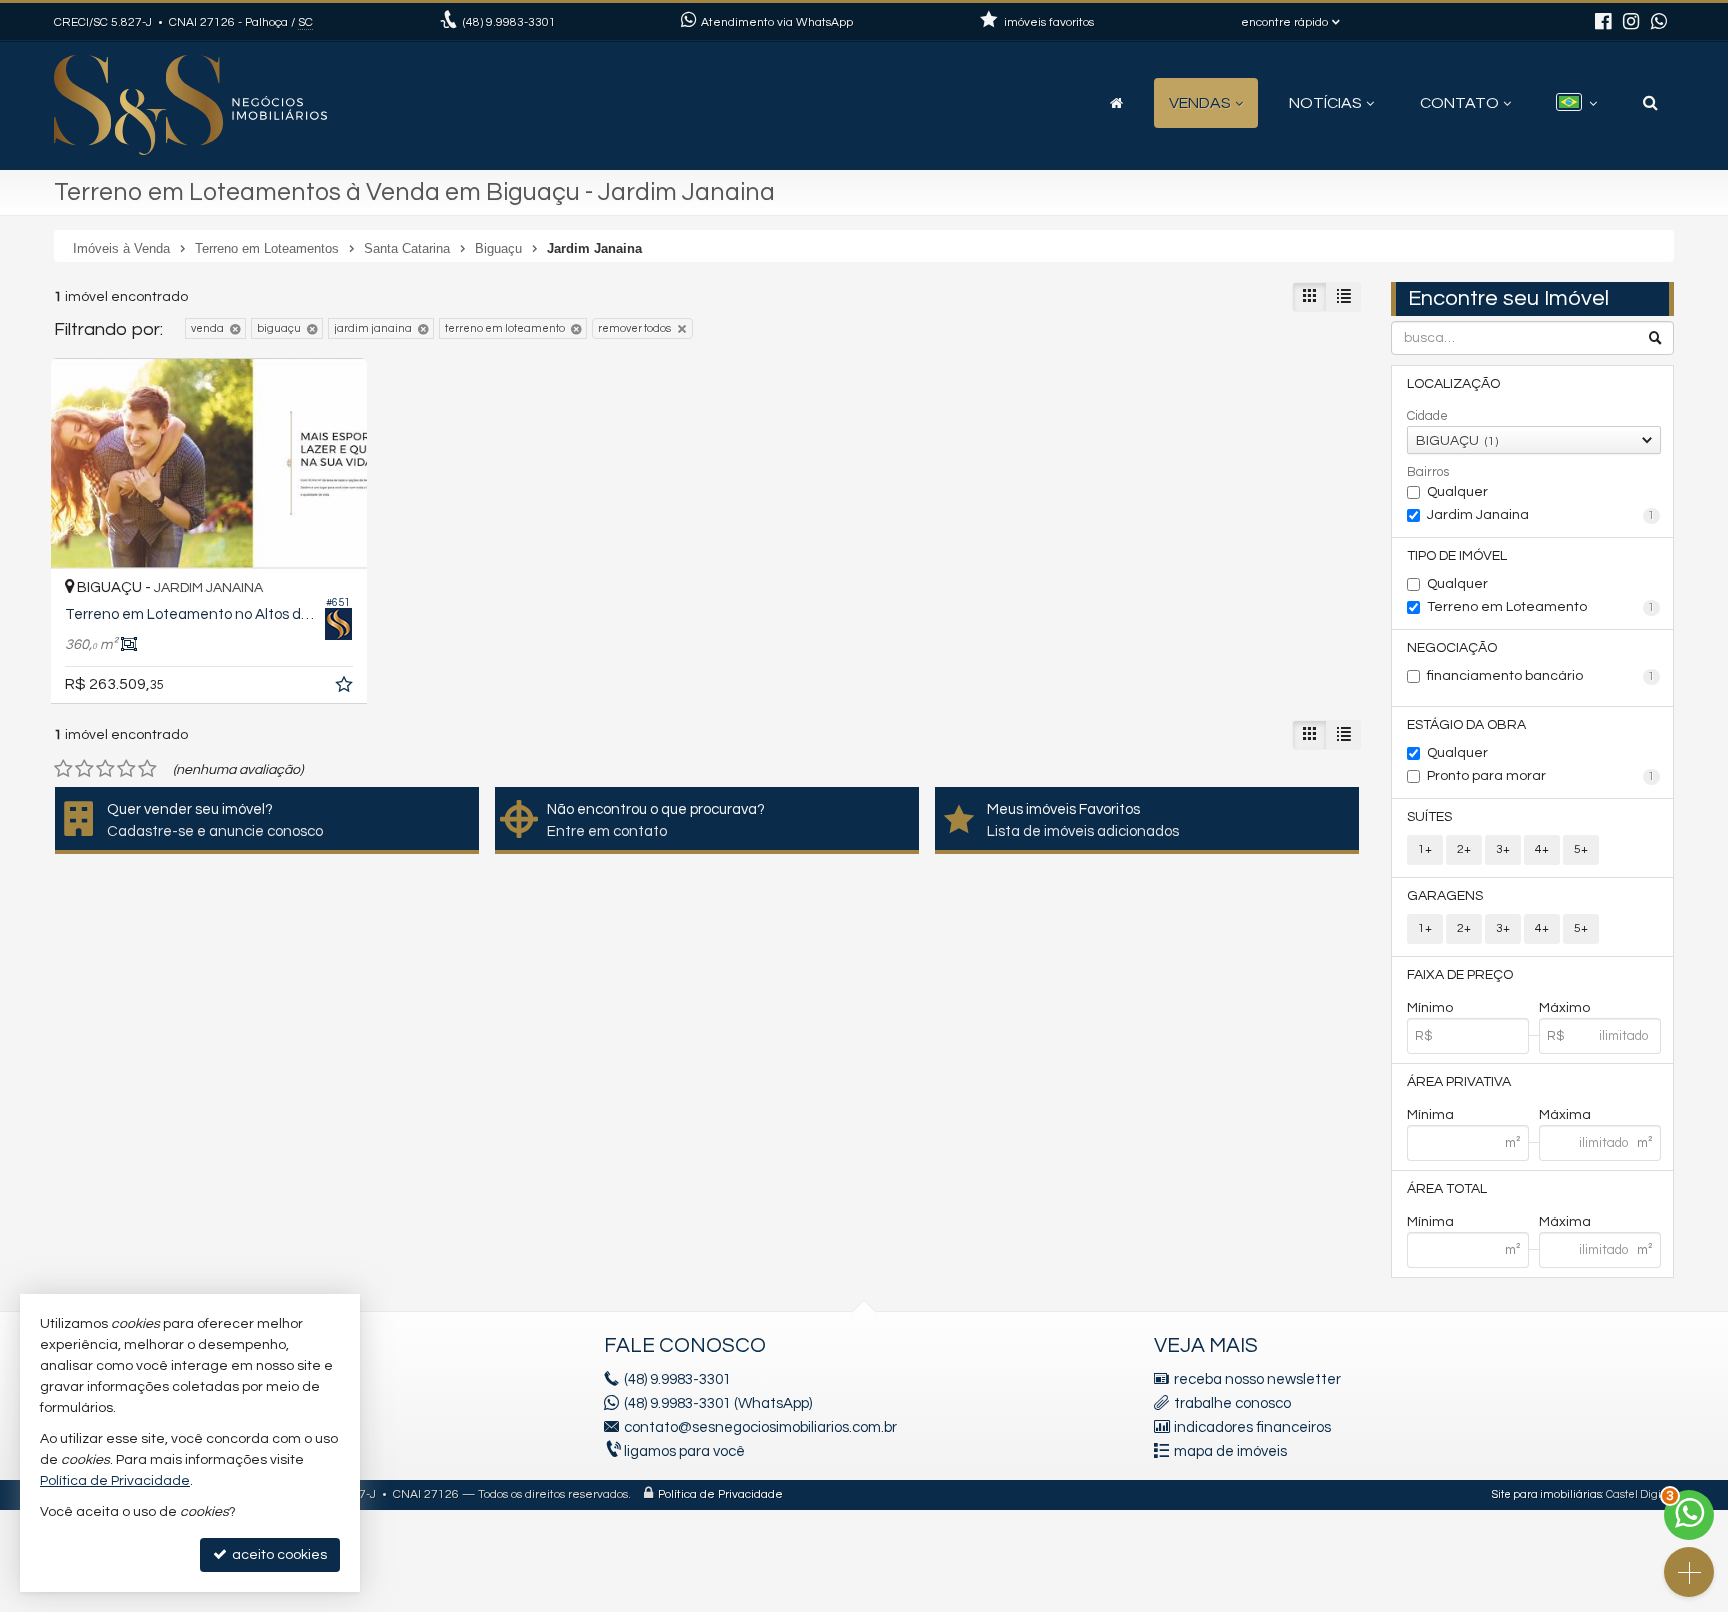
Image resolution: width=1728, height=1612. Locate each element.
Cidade (1427, 416)
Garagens (1445, 896)
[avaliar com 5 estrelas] (147, 769)
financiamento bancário (1541, 676)
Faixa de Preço (1460, 975)
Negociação (1452, 648)
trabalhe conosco (1232, 1403)
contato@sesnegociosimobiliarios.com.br (760, 1427)
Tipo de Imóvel (1457, 556)
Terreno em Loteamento (1541, 607)
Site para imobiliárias (1547, 1494)
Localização (1453, 384)
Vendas (1200, 103)
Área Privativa (1459, 1082)
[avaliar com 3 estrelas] (105, 769)
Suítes (1429, 817)
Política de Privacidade (720, 1494)
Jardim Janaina (1541, 515)
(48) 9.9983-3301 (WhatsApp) (718, 1403)
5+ (1581, 849)
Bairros (1428, 472)
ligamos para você (684, 1451)
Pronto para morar (1541, 776)
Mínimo (1430, 1008)
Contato (1459, 103)
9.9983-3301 (509, 22)
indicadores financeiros (1252, 1427)
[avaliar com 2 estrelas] (84, 769)
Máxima (1565, 1115)
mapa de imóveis (1230, 1451)
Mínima (1430, 1115)
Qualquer (1457, 492)
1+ (1425, 849)
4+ (1542, 849)
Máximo (1564, 1008)
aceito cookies (278, 1555)
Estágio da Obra (1466, 725)
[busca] (1650, 103)
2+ (1464, 849)
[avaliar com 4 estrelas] (126, 769)
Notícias (1325, 103)
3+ (1503, 849)
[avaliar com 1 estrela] (63, 769)
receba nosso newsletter (1257, 1379)
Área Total (1447, 1189)
